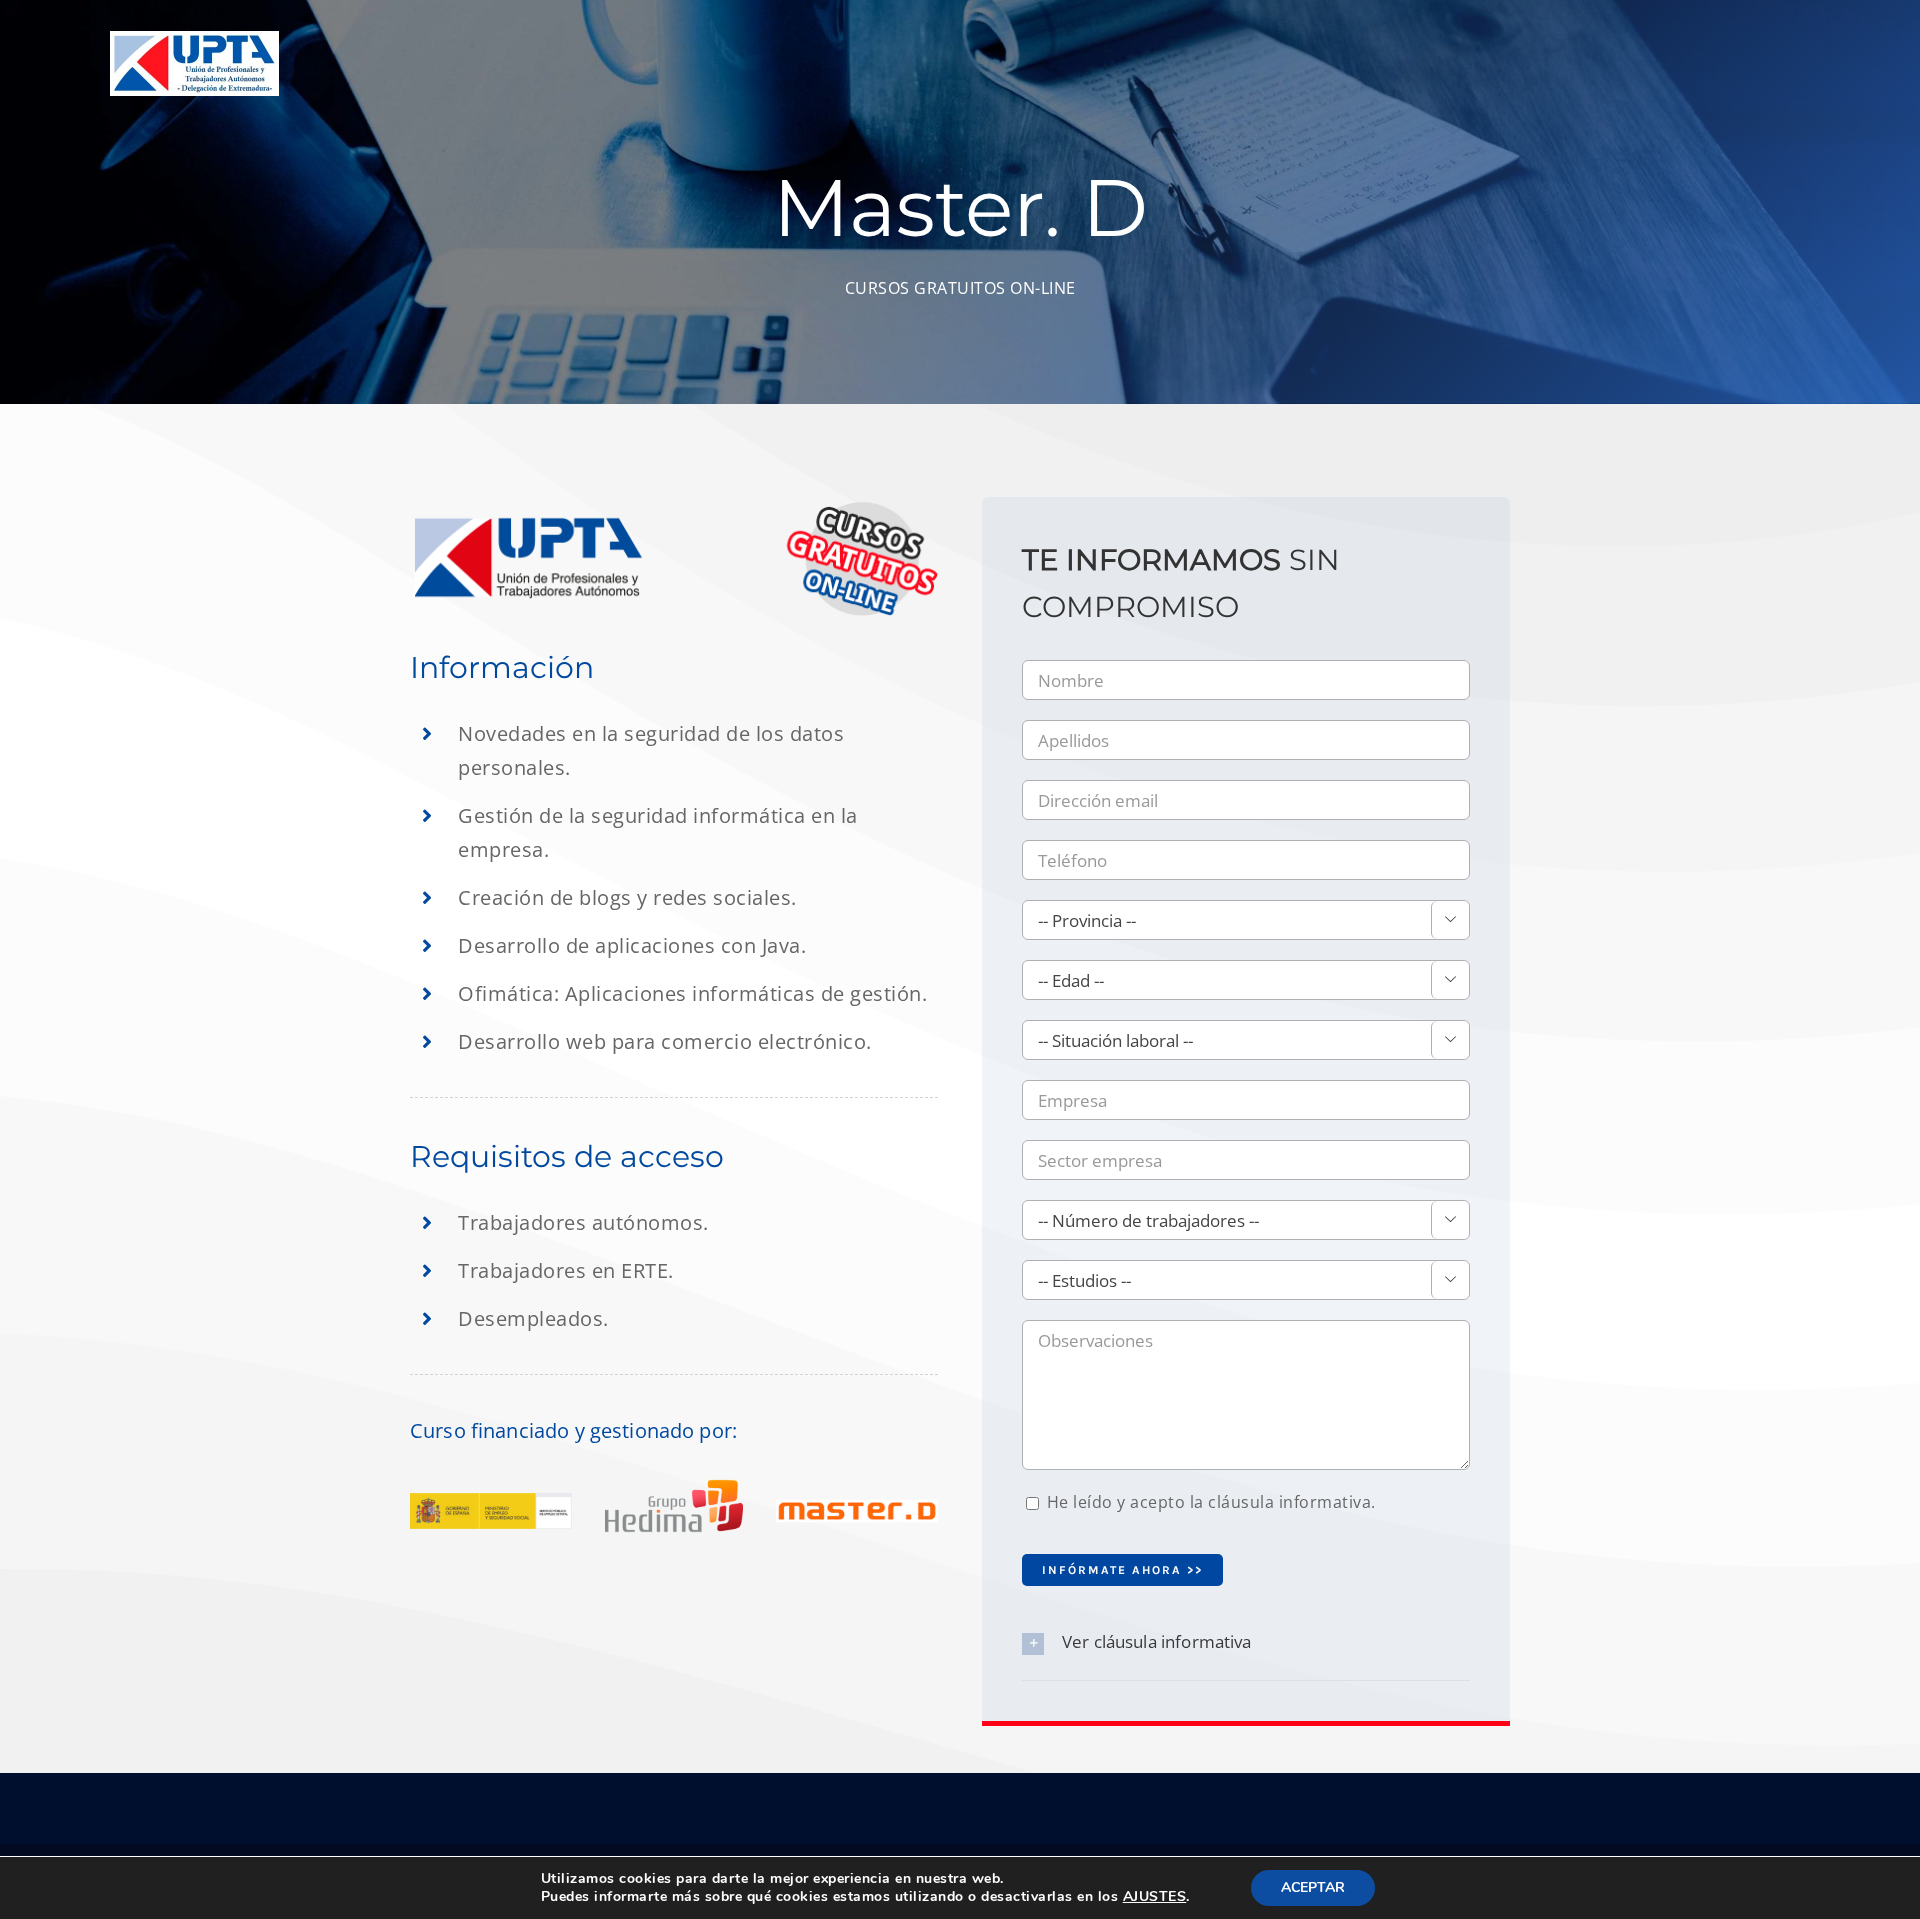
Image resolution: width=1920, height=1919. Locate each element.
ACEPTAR (1313, 1887)
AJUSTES (1155, 1897)
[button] (1246, 1642)
